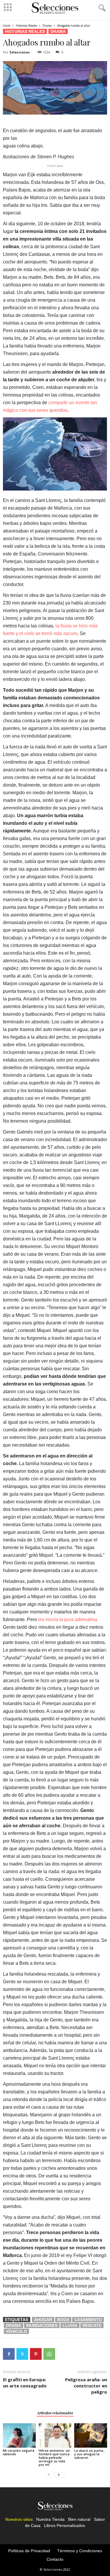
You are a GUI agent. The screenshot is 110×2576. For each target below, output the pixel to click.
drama (13, 2325)
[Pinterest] (36, 2354)
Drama (47, 26)
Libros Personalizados (65, 2525)
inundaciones (42, 2325)
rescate (92, 2325)
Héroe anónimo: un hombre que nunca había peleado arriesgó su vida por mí (54, 2457)
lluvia (70, 2325)
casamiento (88, 2320)
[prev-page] (50, 2475)
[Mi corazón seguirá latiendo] (19, 2435)
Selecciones (20, 52)
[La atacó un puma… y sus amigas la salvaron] (91, 2435)
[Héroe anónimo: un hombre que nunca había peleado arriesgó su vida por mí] (55, 2435)
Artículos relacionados (55, 2413)
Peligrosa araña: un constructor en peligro (86, 2386)
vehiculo (16, 2331)
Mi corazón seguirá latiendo (19, 2452)
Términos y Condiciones (80, 2551)
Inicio (7, 26)
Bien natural (79, 2519)
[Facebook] (9, 2354)
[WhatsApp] (49, 2354)
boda (63, 2320)
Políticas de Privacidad (29, 2551)
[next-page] (60, 2475)
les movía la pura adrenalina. (68, 1619)
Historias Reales (26, 26)
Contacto (55, 2559)
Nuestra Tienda (50, 2519)
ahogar (43, 2320)
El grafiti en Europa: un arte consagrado (25, 2383)
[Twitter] (22, 2354)
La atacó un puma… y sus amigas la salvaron (90, 2454)
